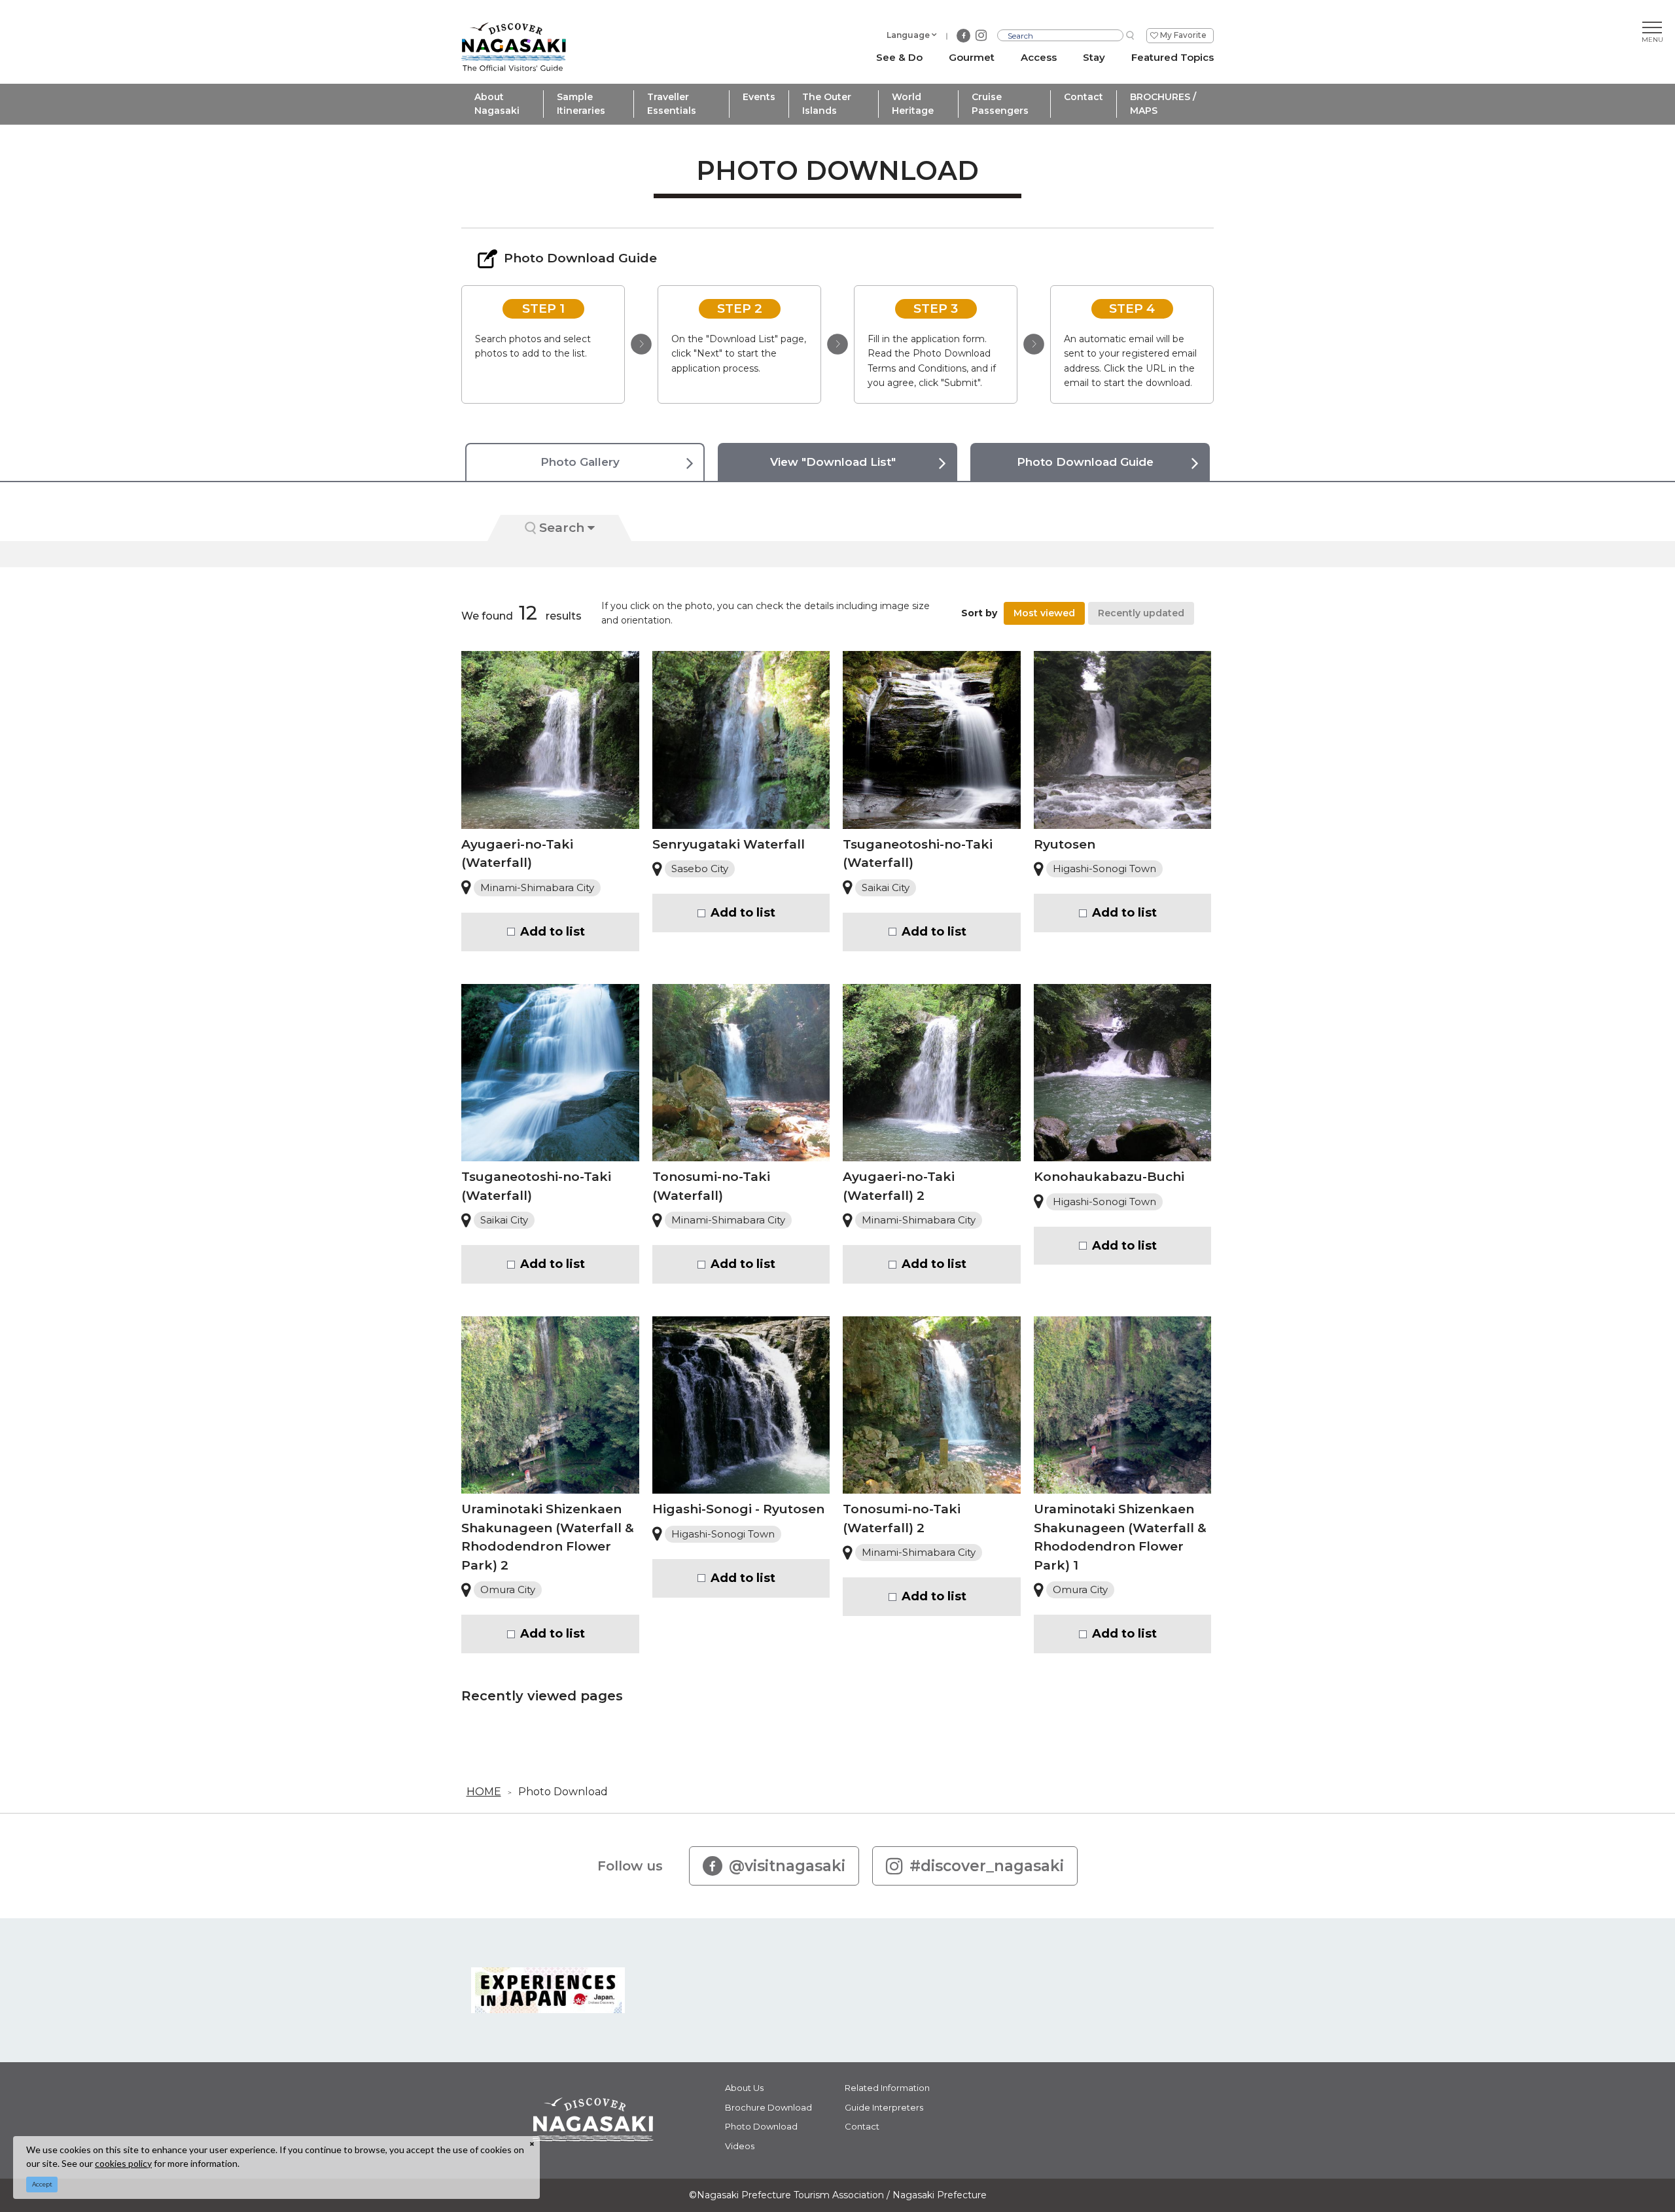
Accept (42, 2184)
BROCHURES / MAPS (1163, 104)
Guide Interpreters (884, 2107)
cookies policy (123, 2163)
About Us (744, 2088)
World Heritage (913, 104)
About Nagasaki (497, 104)
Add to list (553, 932)
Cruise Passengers (1000, 104)
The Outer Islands (827, 104)
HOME (484, 1792)
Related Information (887, 2088)
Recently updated (1141, 613)
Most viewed (1044, 613)
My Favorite (1183, 35)
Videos (740, 2146)
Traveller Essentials (672, 104)
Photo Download (563, 1792)
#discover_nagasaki (987, 1866)
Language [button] (908, 35)
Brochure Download (768, 2107)
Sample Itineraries (581, 104)
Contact (1084, 97)
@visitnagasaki (787, 1866)
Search (562, 528)
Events (759, 97)
